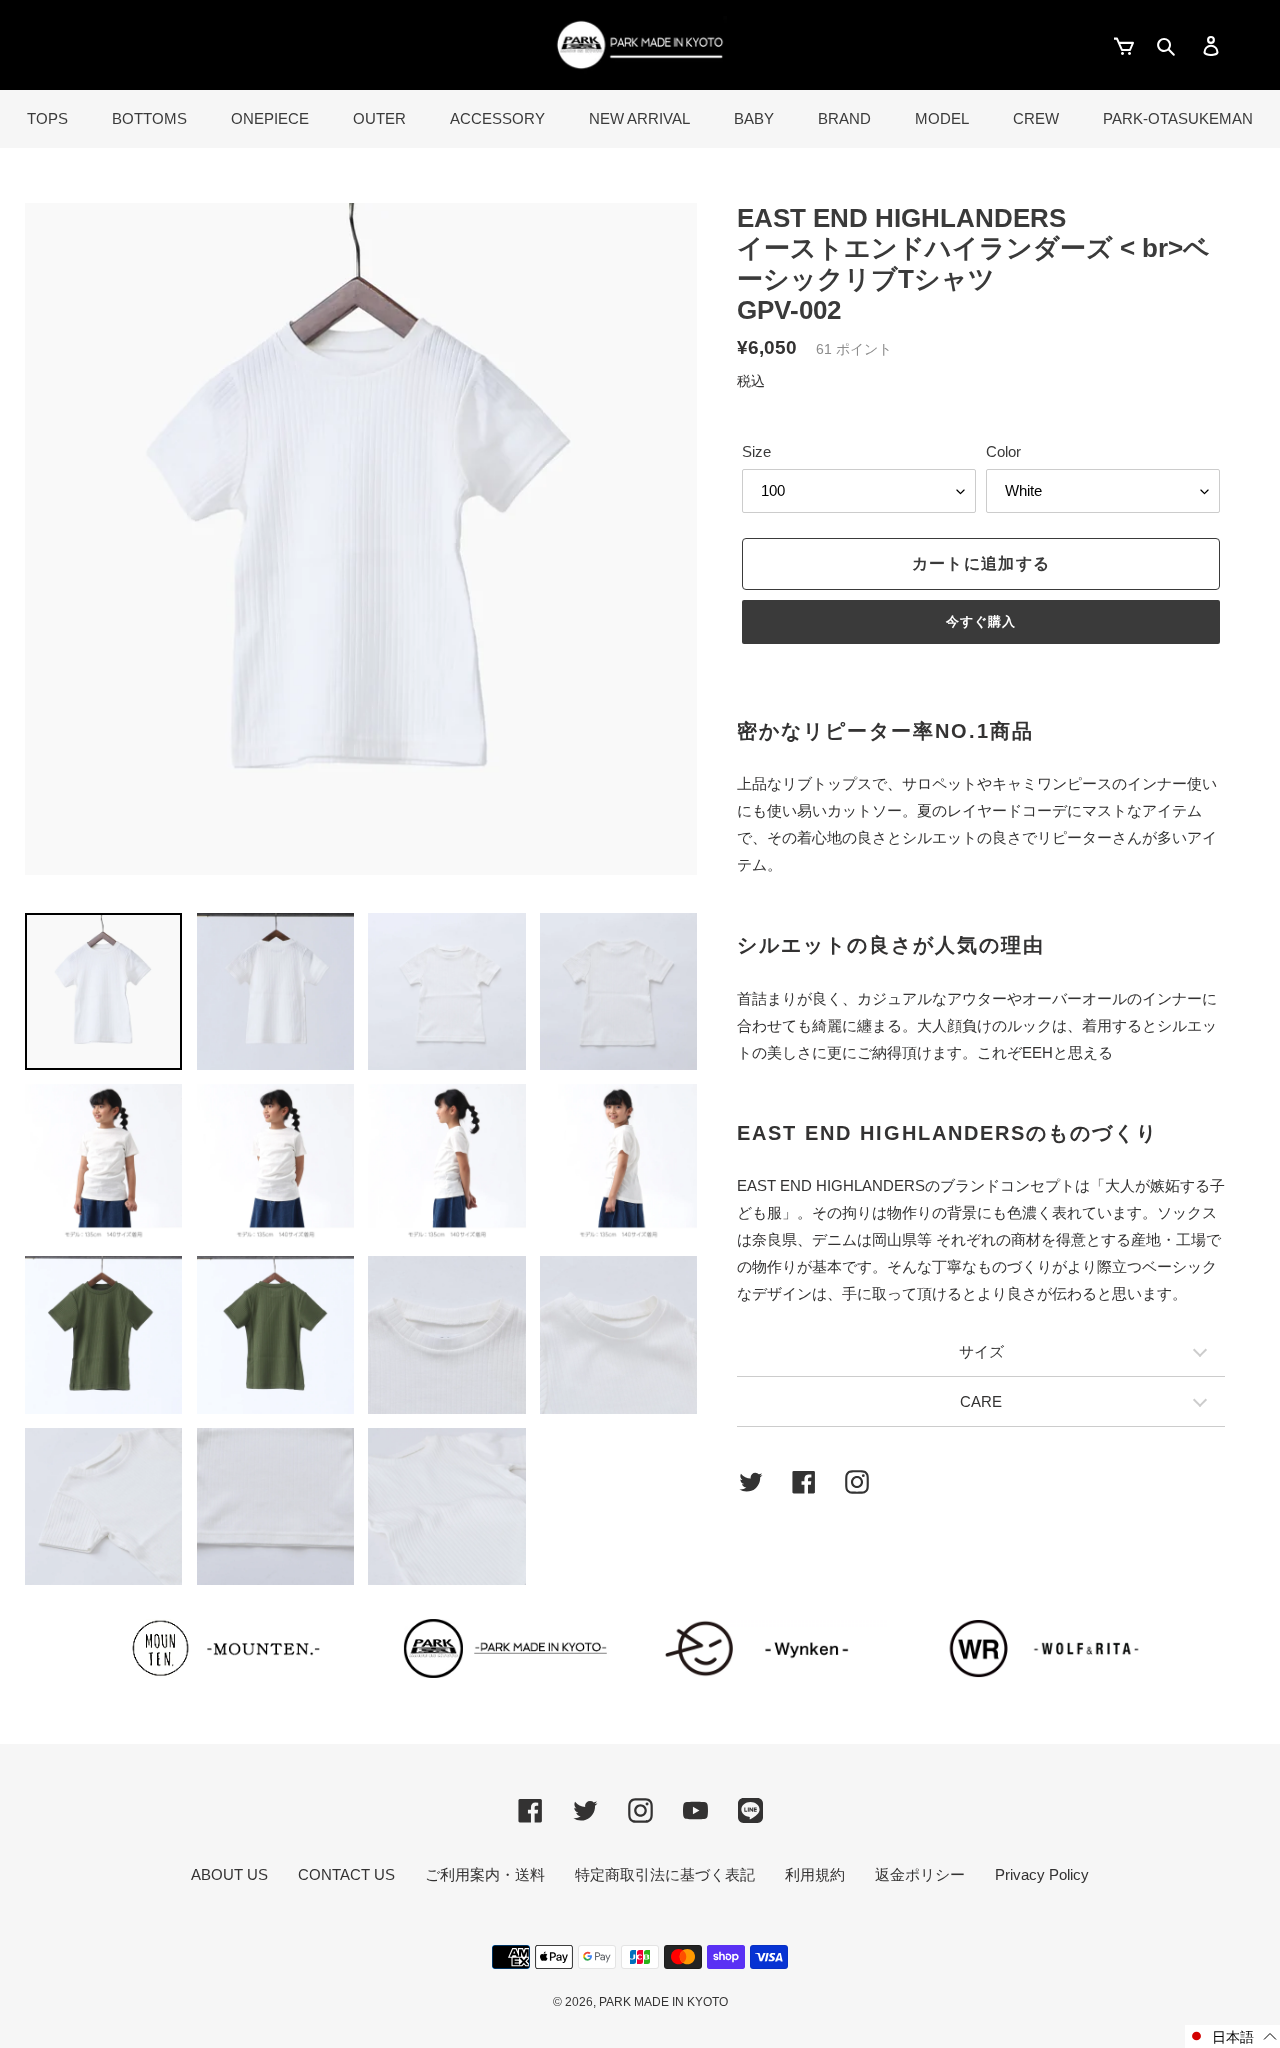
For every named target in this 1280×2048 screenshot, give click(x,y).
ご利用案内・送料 (485, 1874)
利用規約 (815, 1874)
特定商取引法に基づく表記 (665, 1874)
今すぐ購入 (981, 621)
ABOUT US (229, 1874)
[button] (1232, 2036)
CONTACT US (346, 1874)
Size (756, 451)
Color (1003, 451)
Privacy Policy (1042, 1874)
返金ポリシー (920, 1874)
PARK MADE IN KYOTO (663, 2002)
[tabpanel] (361, 539)
